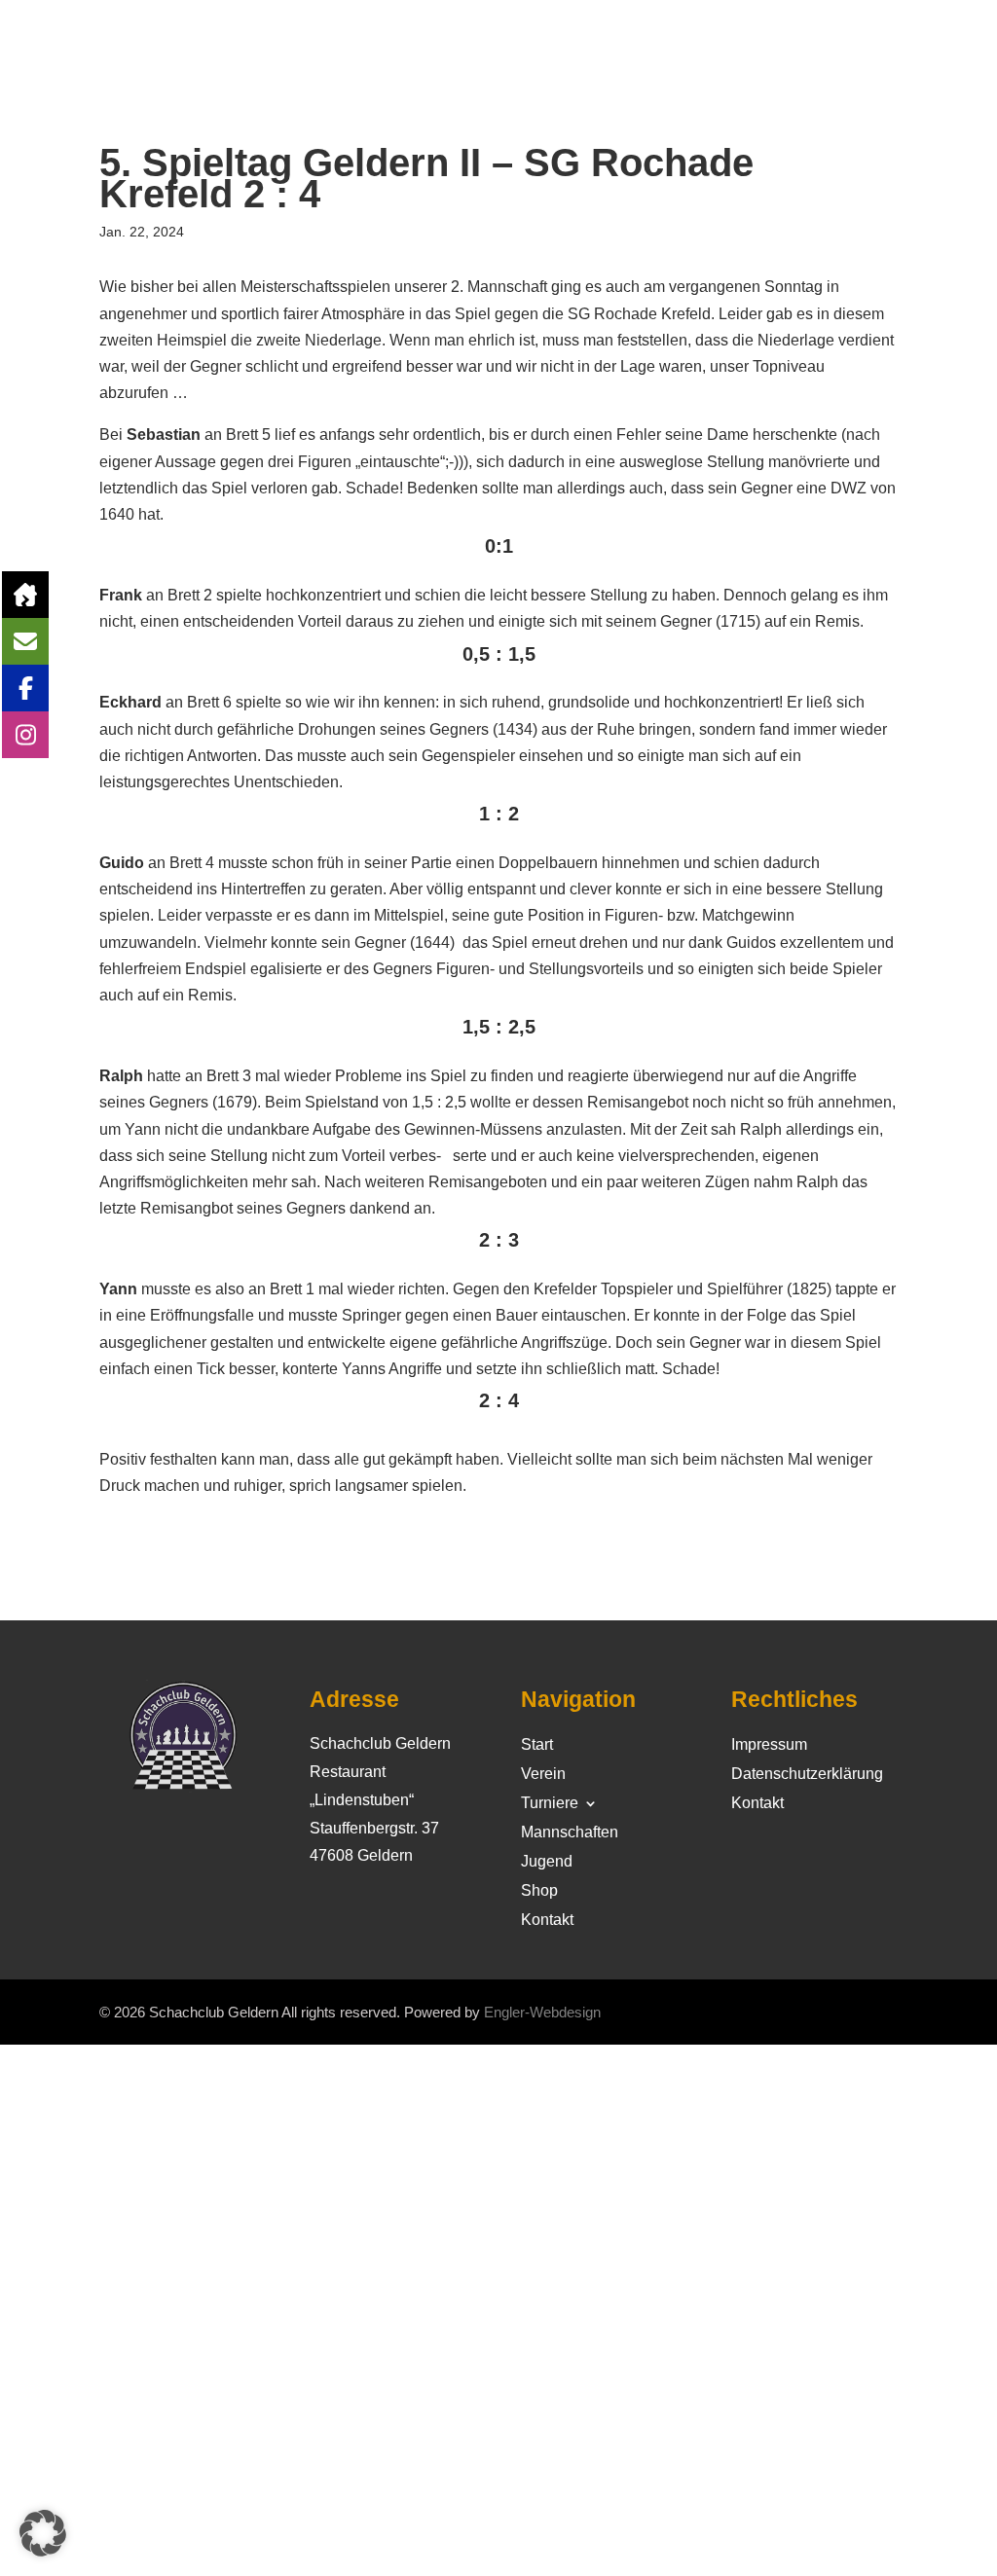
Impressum (769, 1745)
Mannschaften (546, 48)
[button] (43, 2533)
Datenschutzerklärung (807, 1775)
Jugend (680, 48)
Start (206, 48)
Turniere (388, 48)
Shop (768, 48)
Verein (288, 48)
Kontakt (858, 48)
